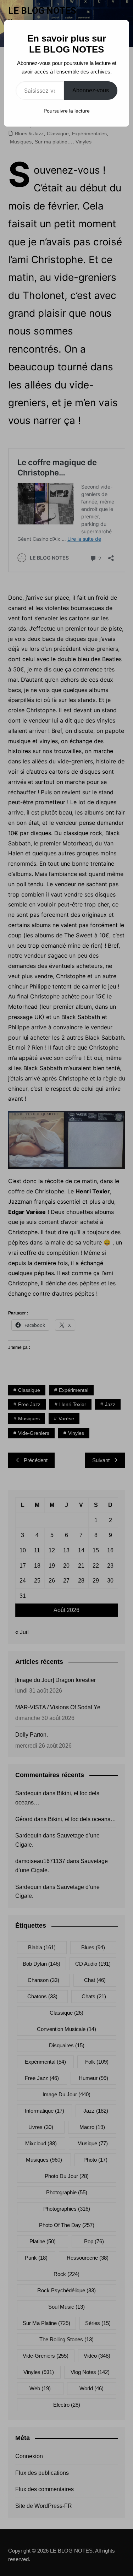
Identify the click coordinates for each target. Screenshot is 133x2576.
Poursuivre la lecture (67, 111)
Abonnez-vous (91, 90)
